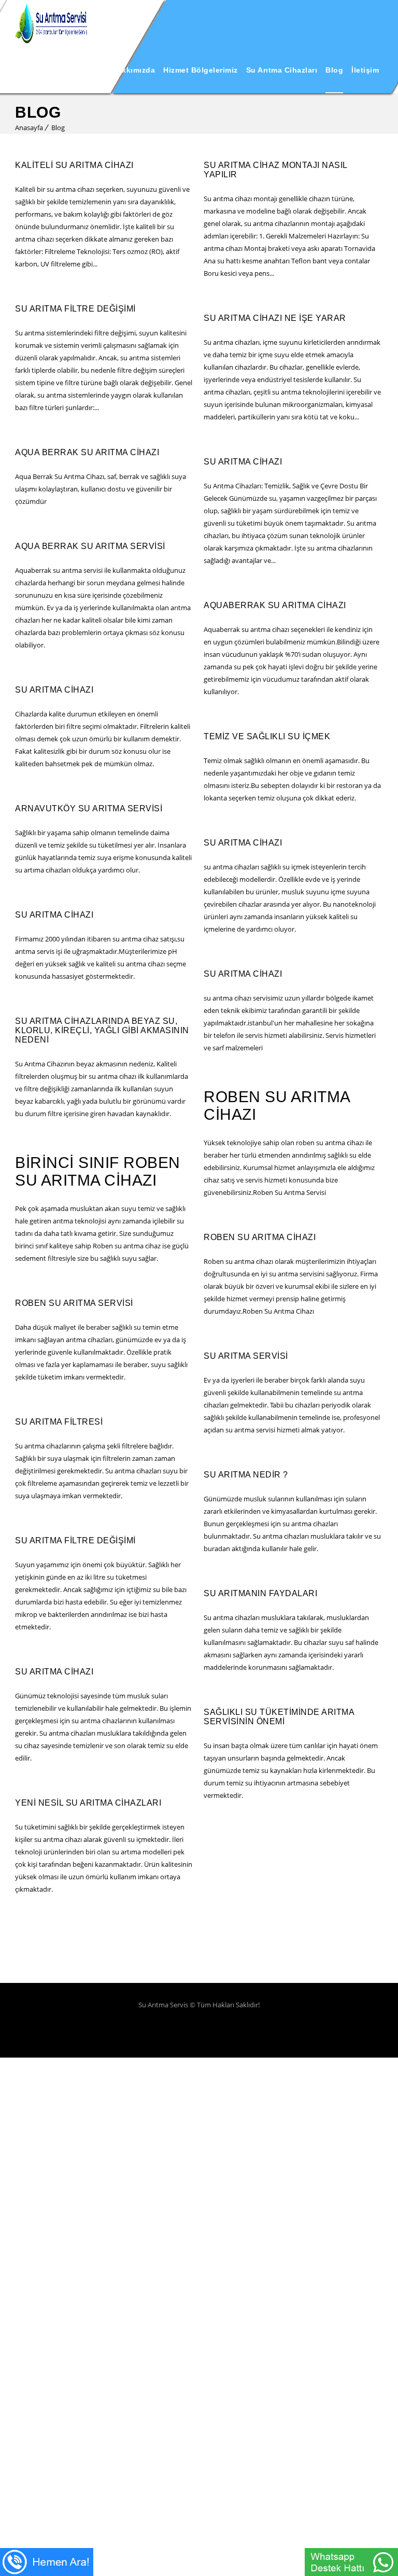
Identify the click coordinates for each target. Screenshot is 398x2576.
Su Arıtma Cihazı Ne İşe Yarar (275, 318)
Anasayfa (86, 70)
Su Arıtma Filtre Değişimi (75, 309)
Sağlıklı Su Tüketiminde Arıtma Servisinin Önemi (279, 1717)
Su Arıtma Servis (164, 2005)
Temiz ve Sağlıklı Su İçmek (267, 736)
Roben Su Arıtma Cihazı (260, 1237)
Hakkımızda (133, 70)
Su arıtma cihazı (243, 462)
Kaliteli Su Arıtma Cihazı (74, 165)
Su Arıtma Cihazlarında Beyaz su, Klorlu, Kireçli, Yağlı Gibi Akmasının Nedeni (102, 1030)
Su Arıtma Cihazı (54, 690)
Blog (334, 70)
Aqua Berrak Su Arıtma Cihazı (87, 452)
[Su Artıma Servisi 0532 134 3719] (51, 23)
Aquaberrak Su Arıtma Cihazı (275, 605)
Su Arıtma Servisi (246, 1356)
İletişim (365, 70)
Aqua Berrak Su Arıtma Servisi (90, 546)
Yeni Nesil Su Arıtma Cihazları (88, 1803)
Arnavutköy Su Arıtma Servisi (89, 808)
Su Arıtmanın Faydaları (260, 1593)
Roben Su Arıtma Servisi (74, 1303)
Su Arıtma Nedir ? (246, 1475)
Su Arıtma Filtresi (59, 1422)
